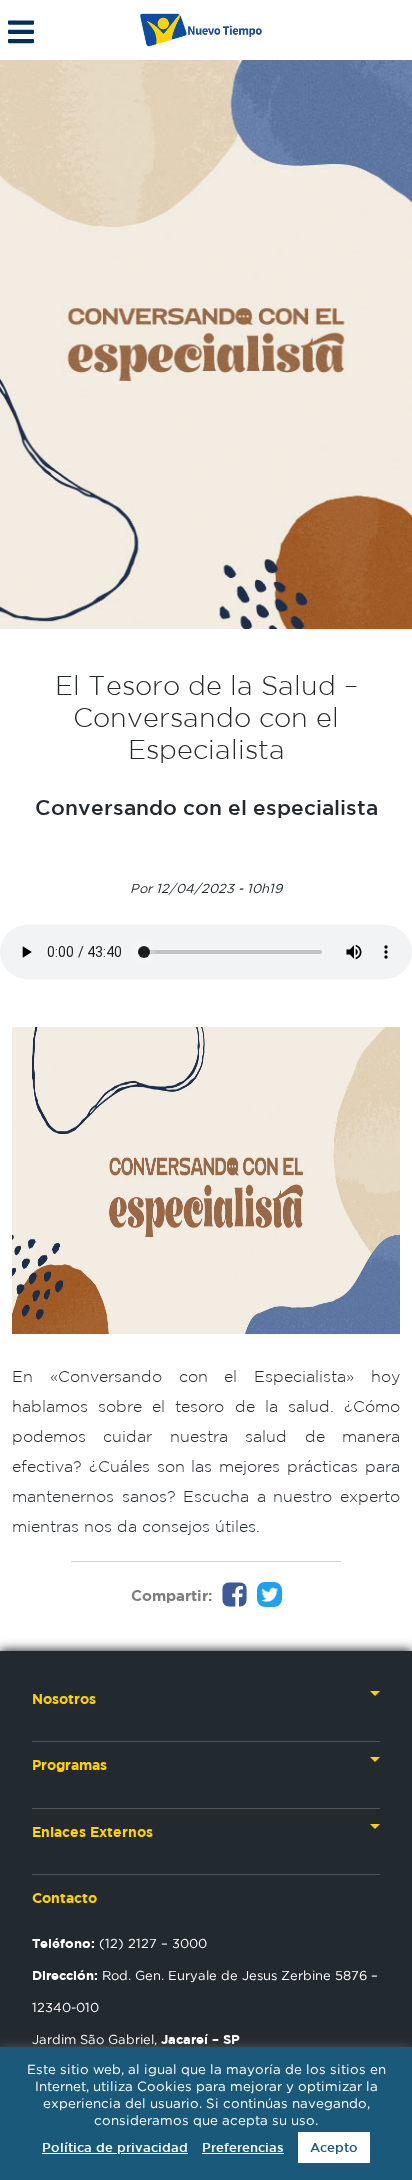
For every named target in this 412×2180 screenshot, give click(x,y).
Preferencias (243, 2147)
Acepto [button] (334, 2147)
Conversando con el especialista (206, 807)
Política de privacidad (115, 2147)
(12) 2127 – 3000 (119, 1943)
